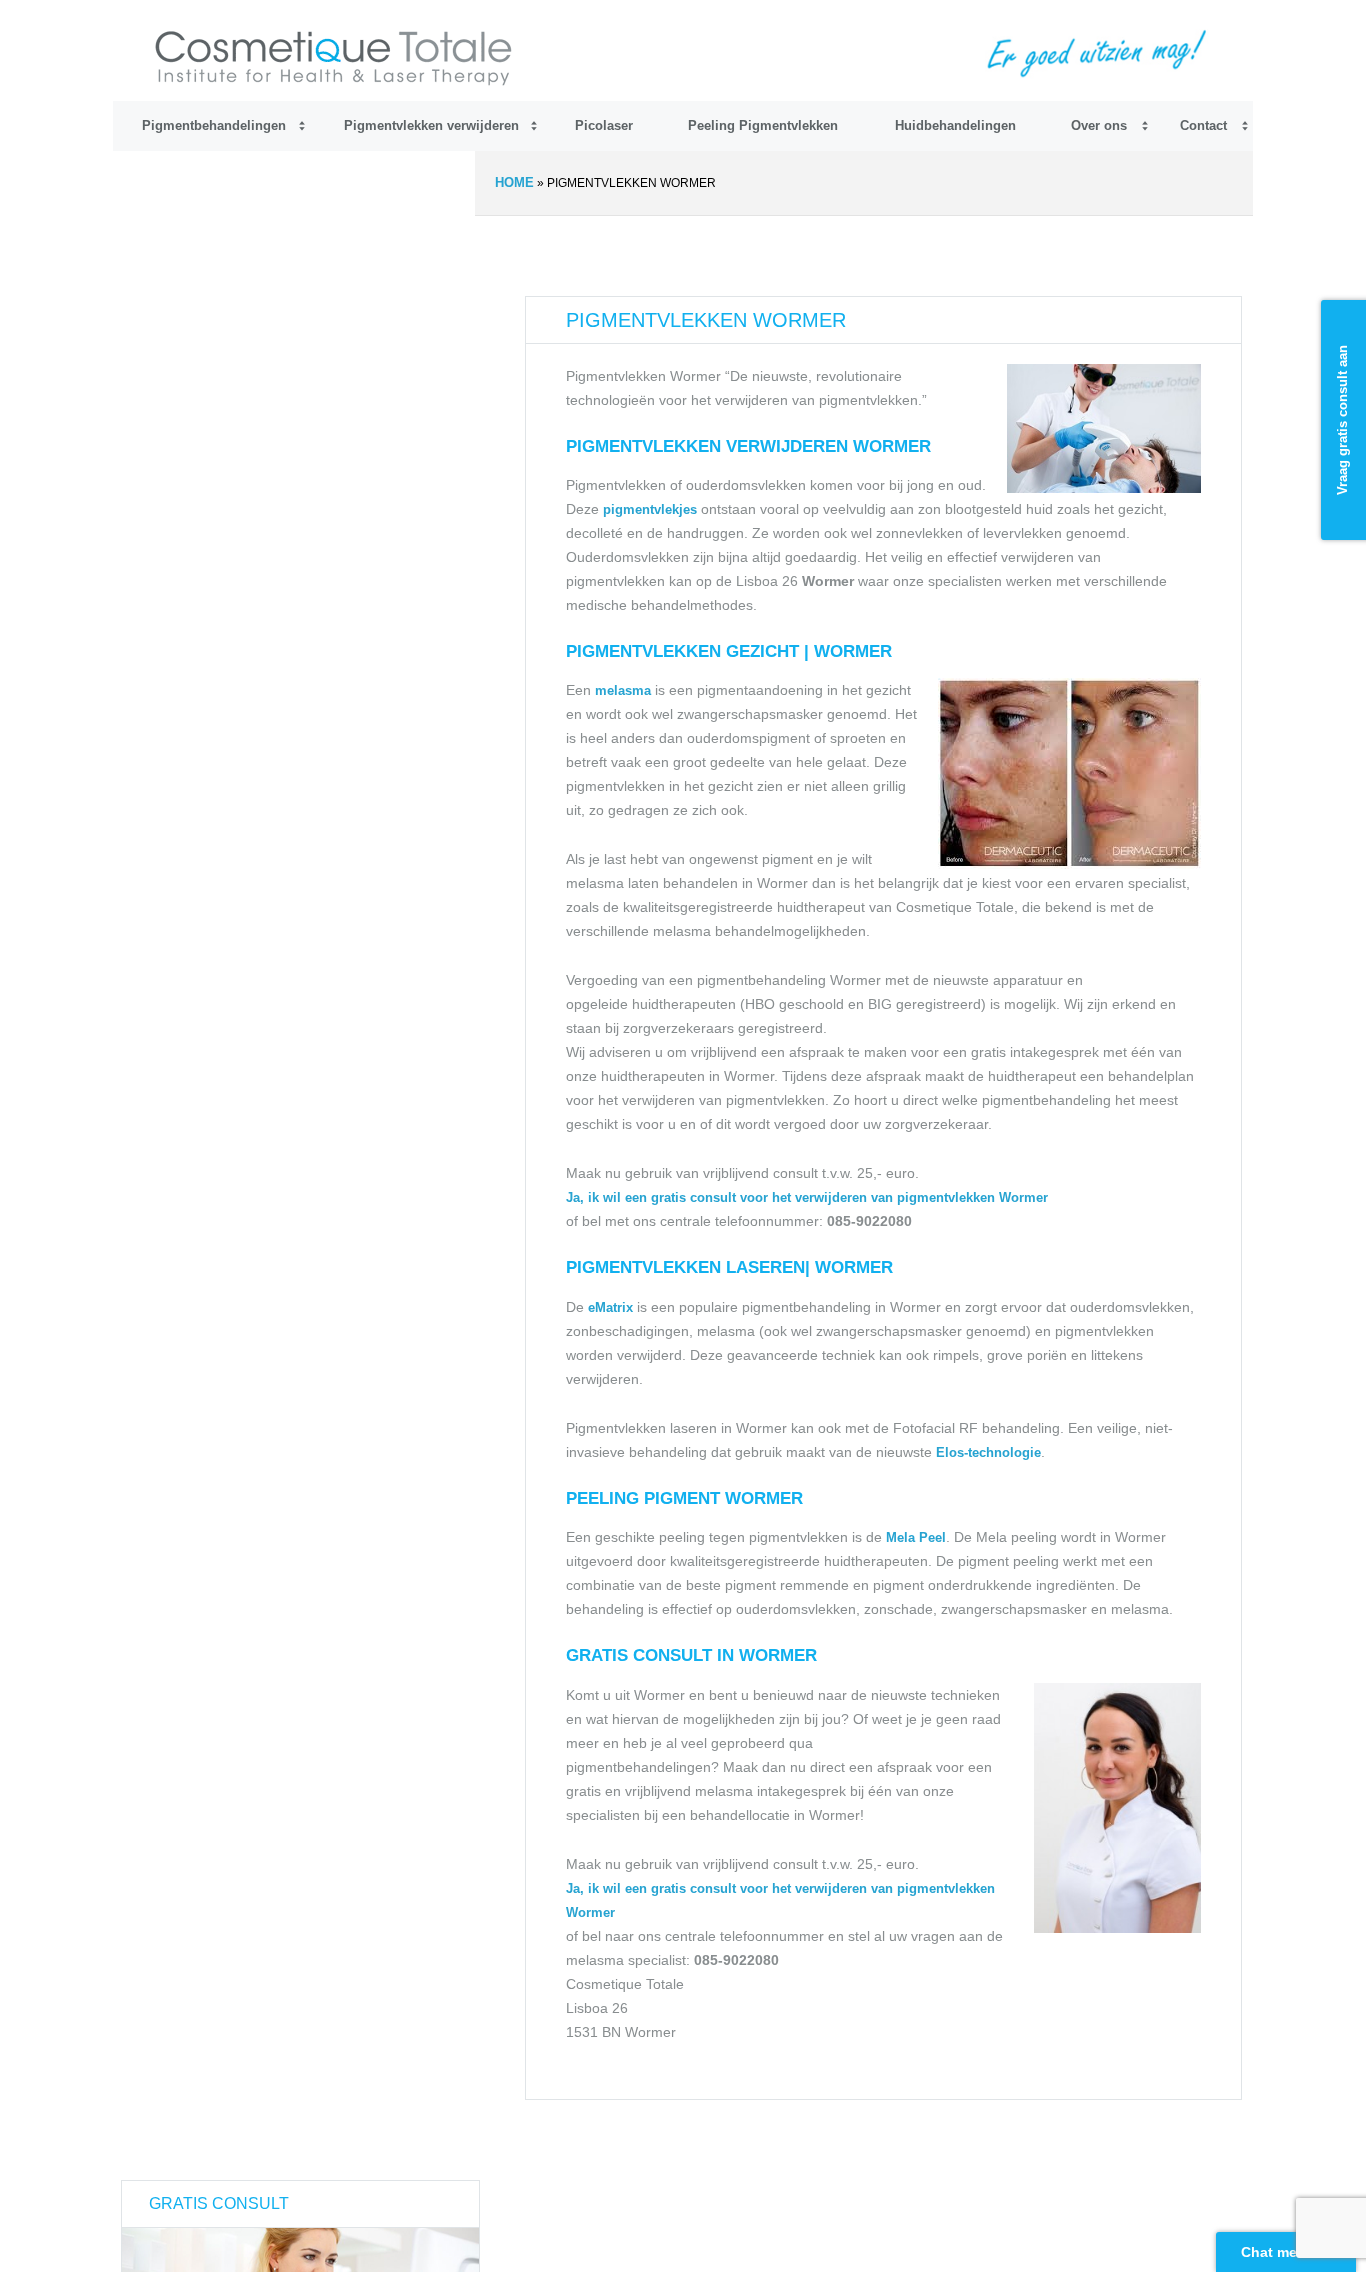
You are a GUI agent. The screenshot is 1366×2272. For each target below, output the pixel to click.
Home (514, 182)
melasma (623, 690)
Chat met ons (1286, 2252)
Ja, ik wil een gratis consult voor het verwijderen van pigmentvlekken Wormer (807, 1197)
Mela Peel (916, 1537)
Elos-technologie (988, 1452)
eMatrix (610, 1307)
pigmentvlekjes (652, 509)
